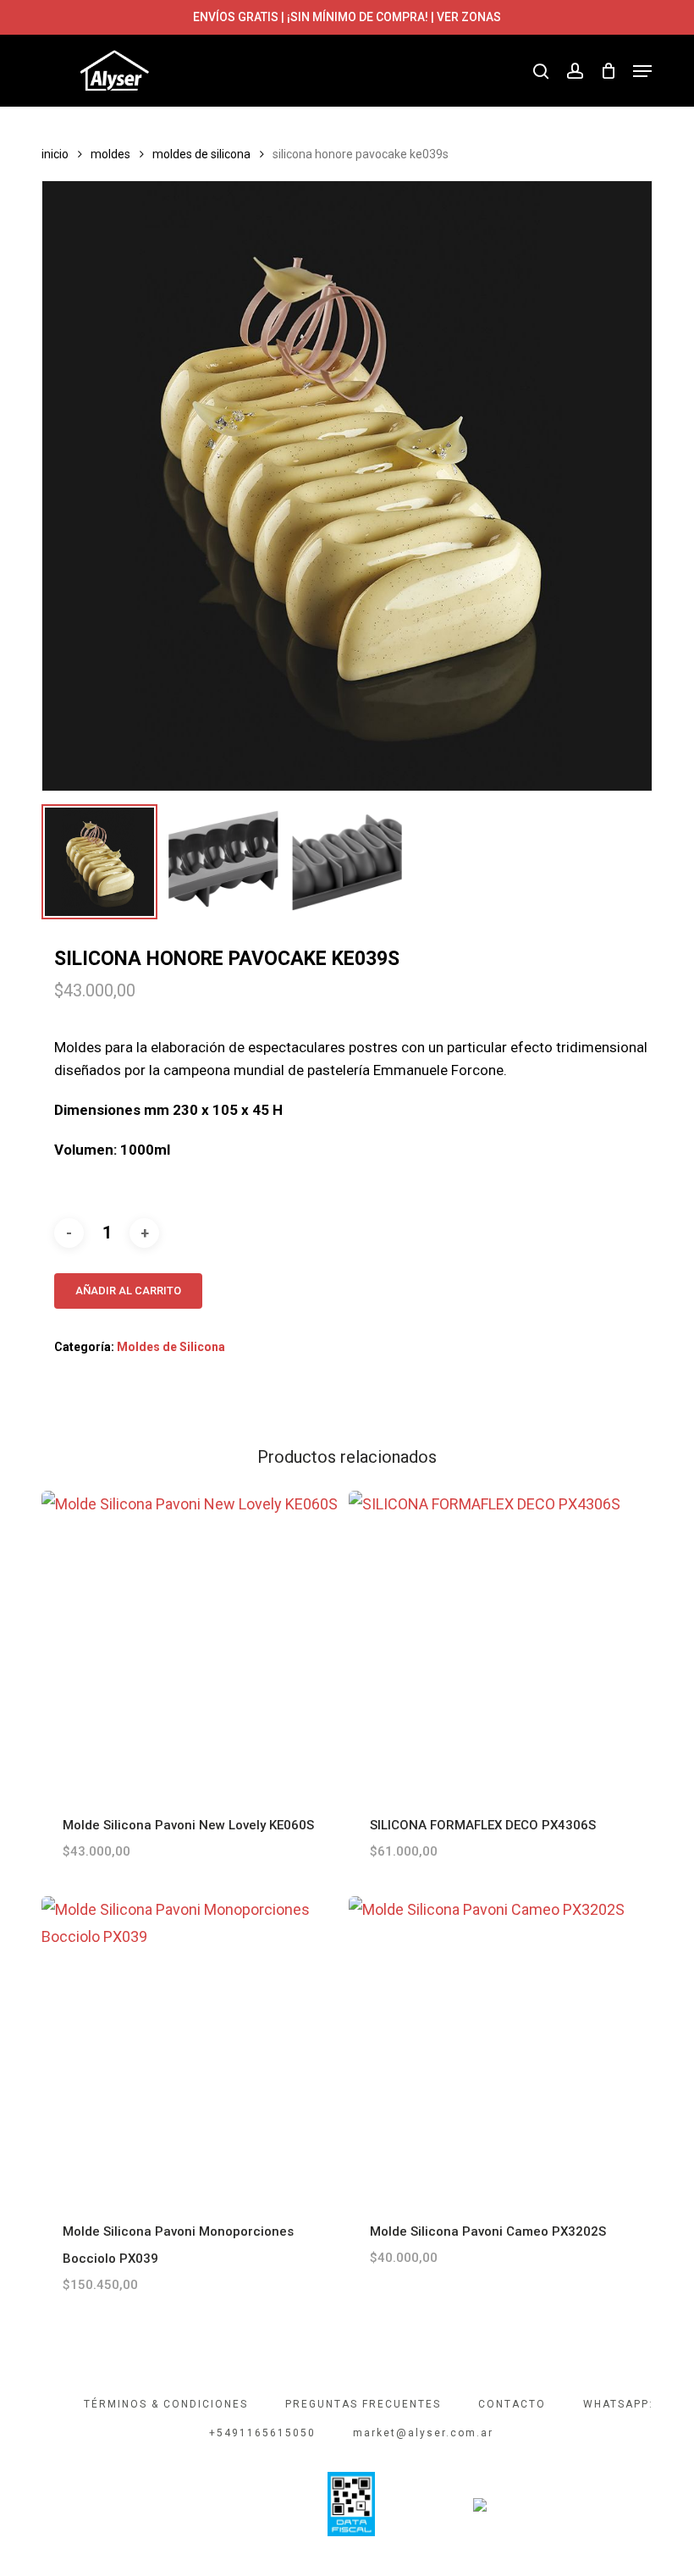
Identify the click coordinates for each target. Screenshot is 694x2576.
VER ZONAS (469, 17)
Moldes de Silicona (201, 154)
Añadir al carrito (128, 1291)
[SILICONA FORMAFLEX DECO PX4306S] (498, 1641)
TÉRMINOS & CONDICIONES (166, 2404)
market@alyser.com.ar (423, 2433)
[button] (642, 71)
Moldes (110, 154)
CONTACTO (512, 2404)
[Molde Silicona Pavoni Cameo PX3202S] (498, 2046)
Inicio (55, 154)
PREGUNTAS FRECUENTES (363, 2404)
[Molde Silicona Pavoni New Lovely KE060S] (191, 1641)
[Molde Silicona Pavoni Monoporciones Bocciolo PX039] (191, 2046)
